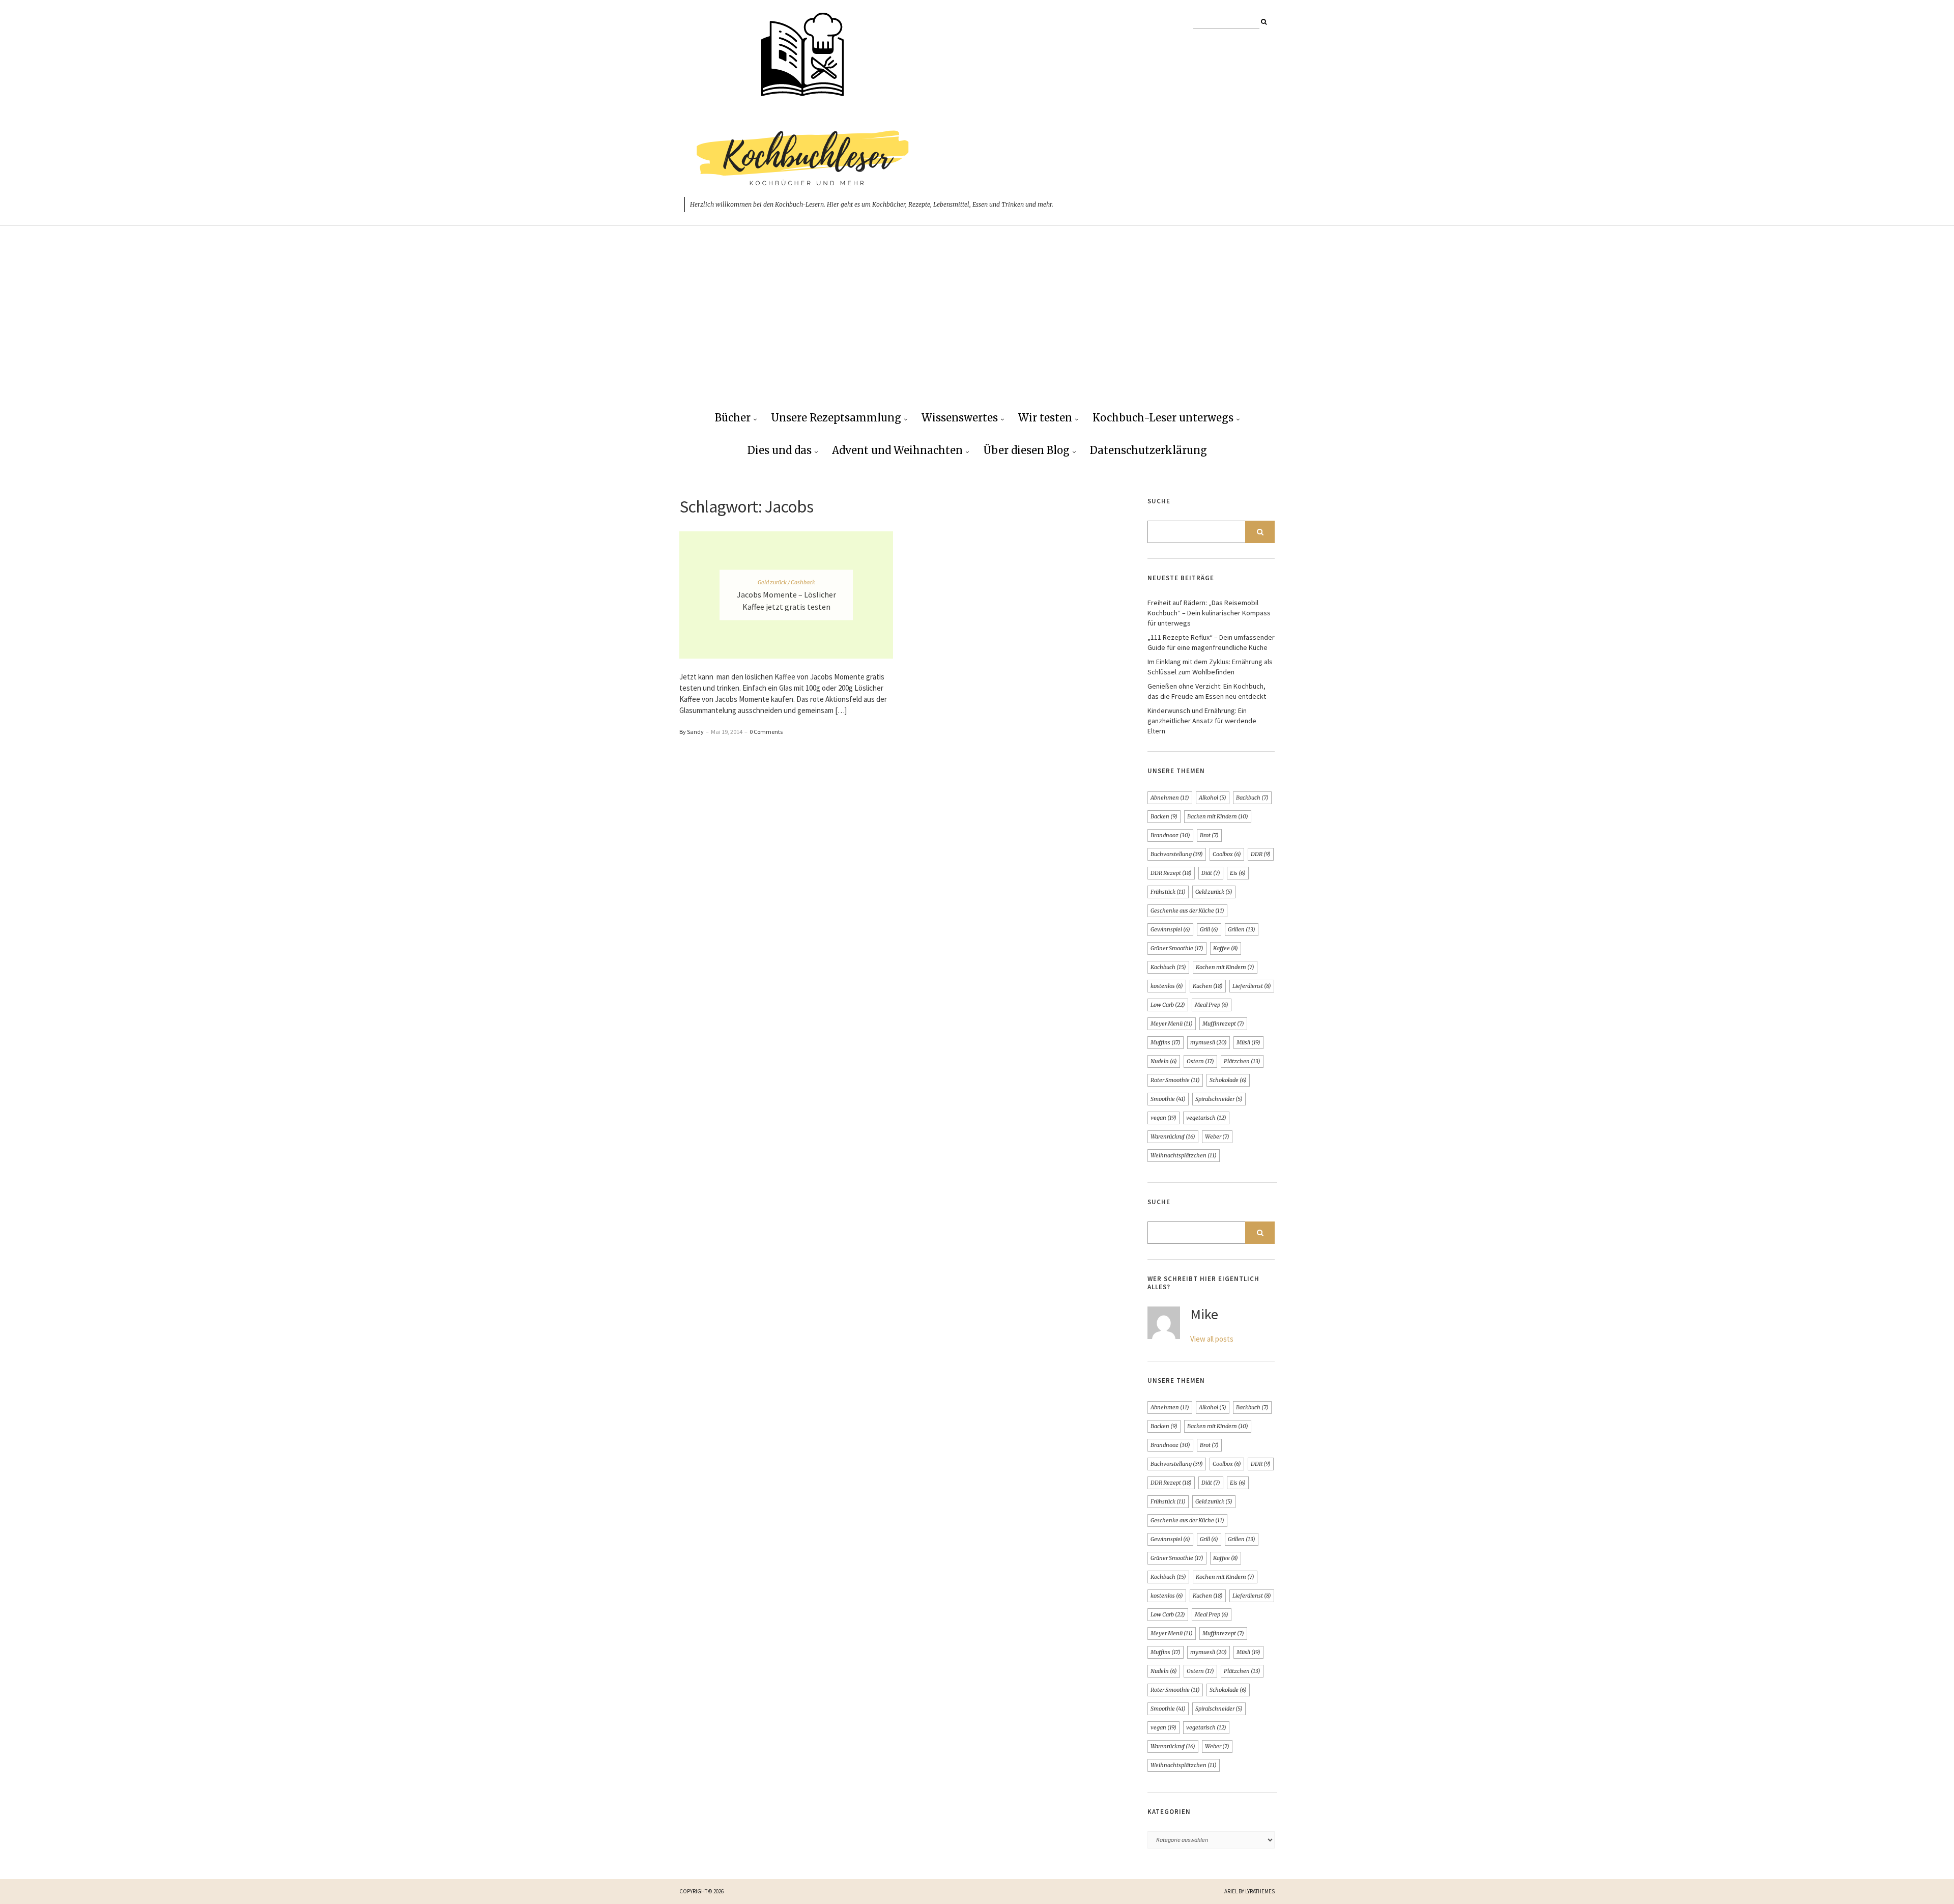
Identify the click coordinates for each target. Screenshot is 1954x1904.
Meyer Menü (1172, 1024)
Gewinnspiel (1170, 929)
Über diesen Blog (1026, 450)
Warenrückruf (1173, 1136)
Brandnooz (1170, 835)
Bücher (733, 418)
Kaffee (1226, 948)
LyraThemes (1260, 1891)
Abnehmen (1170, 798)
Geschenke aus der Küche (1187, 911)
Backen (1164, 816)
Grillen (1242, 929)
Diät (1211, 873)
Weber (1217, 1136)
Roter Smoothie (1175, 1080)
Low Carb (1168, 1005)
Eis (1238, 873)
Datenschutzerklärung (1148, 450)
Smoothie (1168, 1099)
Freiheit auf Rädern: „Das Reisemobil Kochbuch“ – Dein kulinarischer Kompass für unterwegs (1209, 613)
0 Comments (766, 732)
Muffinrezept (1223, 1024)
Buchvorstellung (1177, 854)
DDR (1261, 854)
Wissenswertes (960, 418)
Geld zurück (1214, 892)
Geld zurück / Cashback (786, 582)
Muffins (1166, 1042)
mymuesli (1209, 1042)
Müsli (1248, 1042)
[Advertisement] (977, 326)
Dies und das (780, 450)
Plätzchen (1242, 1061)
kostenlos (1167, 986)
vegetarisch (1206, 1118)
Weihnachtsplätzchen (1184, 1155)
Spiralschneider (1219, 1099)
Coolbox (1227, 854)
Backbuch (1252, 798)
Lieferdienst (1252, 986)
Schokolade (1228, 1080)
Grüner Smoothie (1177, 948)
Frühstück (1168, 892)
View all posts (1212, 1339)
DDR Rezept (1171, 873)
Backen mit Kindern (1218, 816)
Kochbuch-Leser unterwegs (1163, 418)
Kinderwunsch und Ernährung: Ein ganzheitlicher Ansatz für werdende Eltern (1202, 721)
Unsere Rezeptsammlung (836, 418)
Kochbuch (1168, 967)
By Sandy (692, 732)
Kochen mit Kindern (1225, 967)
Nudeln (1164, 1061)
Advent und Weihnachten (897, 450)
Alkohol (1213, 798)
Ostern (1200, 1061)
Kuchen (1208, 986)
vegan (1163, 1118)
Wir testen (1045, 418)
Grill (1209, 929)
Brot (1209, 835)
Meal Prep (1212, 1005)
